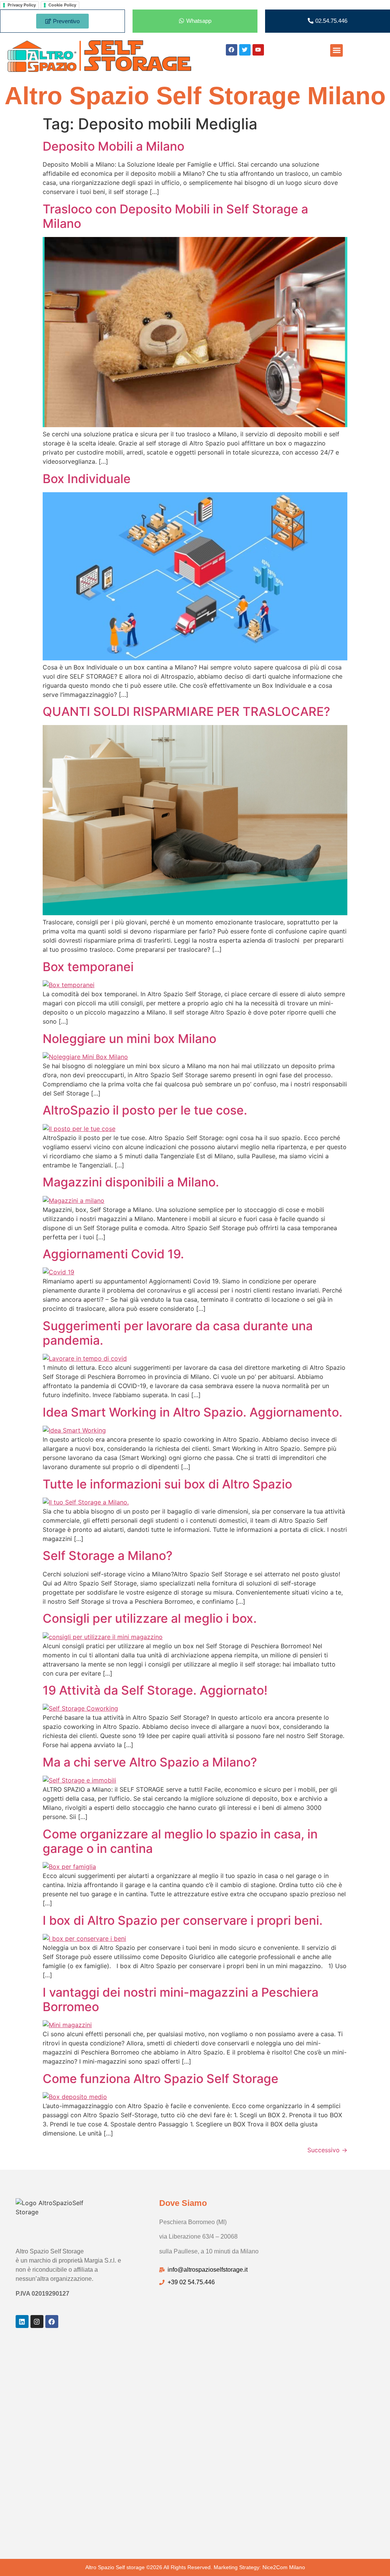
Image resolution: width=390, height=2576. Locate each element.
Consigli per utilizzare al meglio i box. (150, 1618)
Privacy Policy (22, 5)
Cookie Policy (62, 5)
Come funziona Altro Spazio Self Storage (161, 2079)
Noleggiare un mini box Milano (129, 1039)
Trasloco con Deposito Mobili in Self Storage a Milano (175, 216)
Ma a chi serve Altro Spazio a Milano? (150, 1762)
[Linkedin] (22, 2322)
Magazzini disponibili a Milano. (131, 1182)
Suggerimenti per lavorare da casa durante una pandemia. (178, 1333)
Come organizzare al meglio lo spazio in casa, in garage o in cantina (180, 1841)
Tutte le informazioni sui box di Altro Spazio (167, 1484)
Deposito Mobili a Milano (113, 146)
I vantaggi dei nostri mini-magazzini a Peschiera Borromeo (181, 2000)
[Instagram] (37, 2322)
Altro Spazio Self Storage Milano (195, 96)
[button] (336, 50)
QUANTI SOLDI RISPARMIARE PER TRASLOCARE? (186, 712)
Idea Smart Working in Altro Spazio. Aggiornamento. (193, 1412)
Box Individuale (87, 479)
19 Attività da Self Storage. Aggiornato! (155, 1690)
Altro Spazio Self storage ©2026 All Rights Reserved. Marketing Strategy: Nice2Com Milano (195, 2567)
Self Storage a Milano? (108, 1556)
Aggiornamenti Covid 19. (113, 1254)
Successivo (327, 2150)
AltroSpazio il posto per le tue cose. (145, 1110)
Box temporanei (88, 967)
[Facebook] (52, 2322)
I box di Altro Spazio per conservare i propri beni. (183, 1920)
